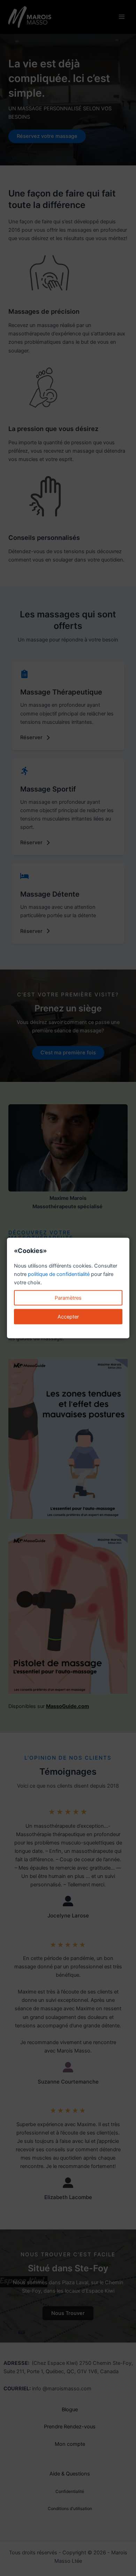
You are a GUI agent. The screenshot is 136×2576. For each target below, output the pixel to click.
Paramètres (68, 1298)
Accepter (68, 1317)
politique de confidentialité (59, 1274)
